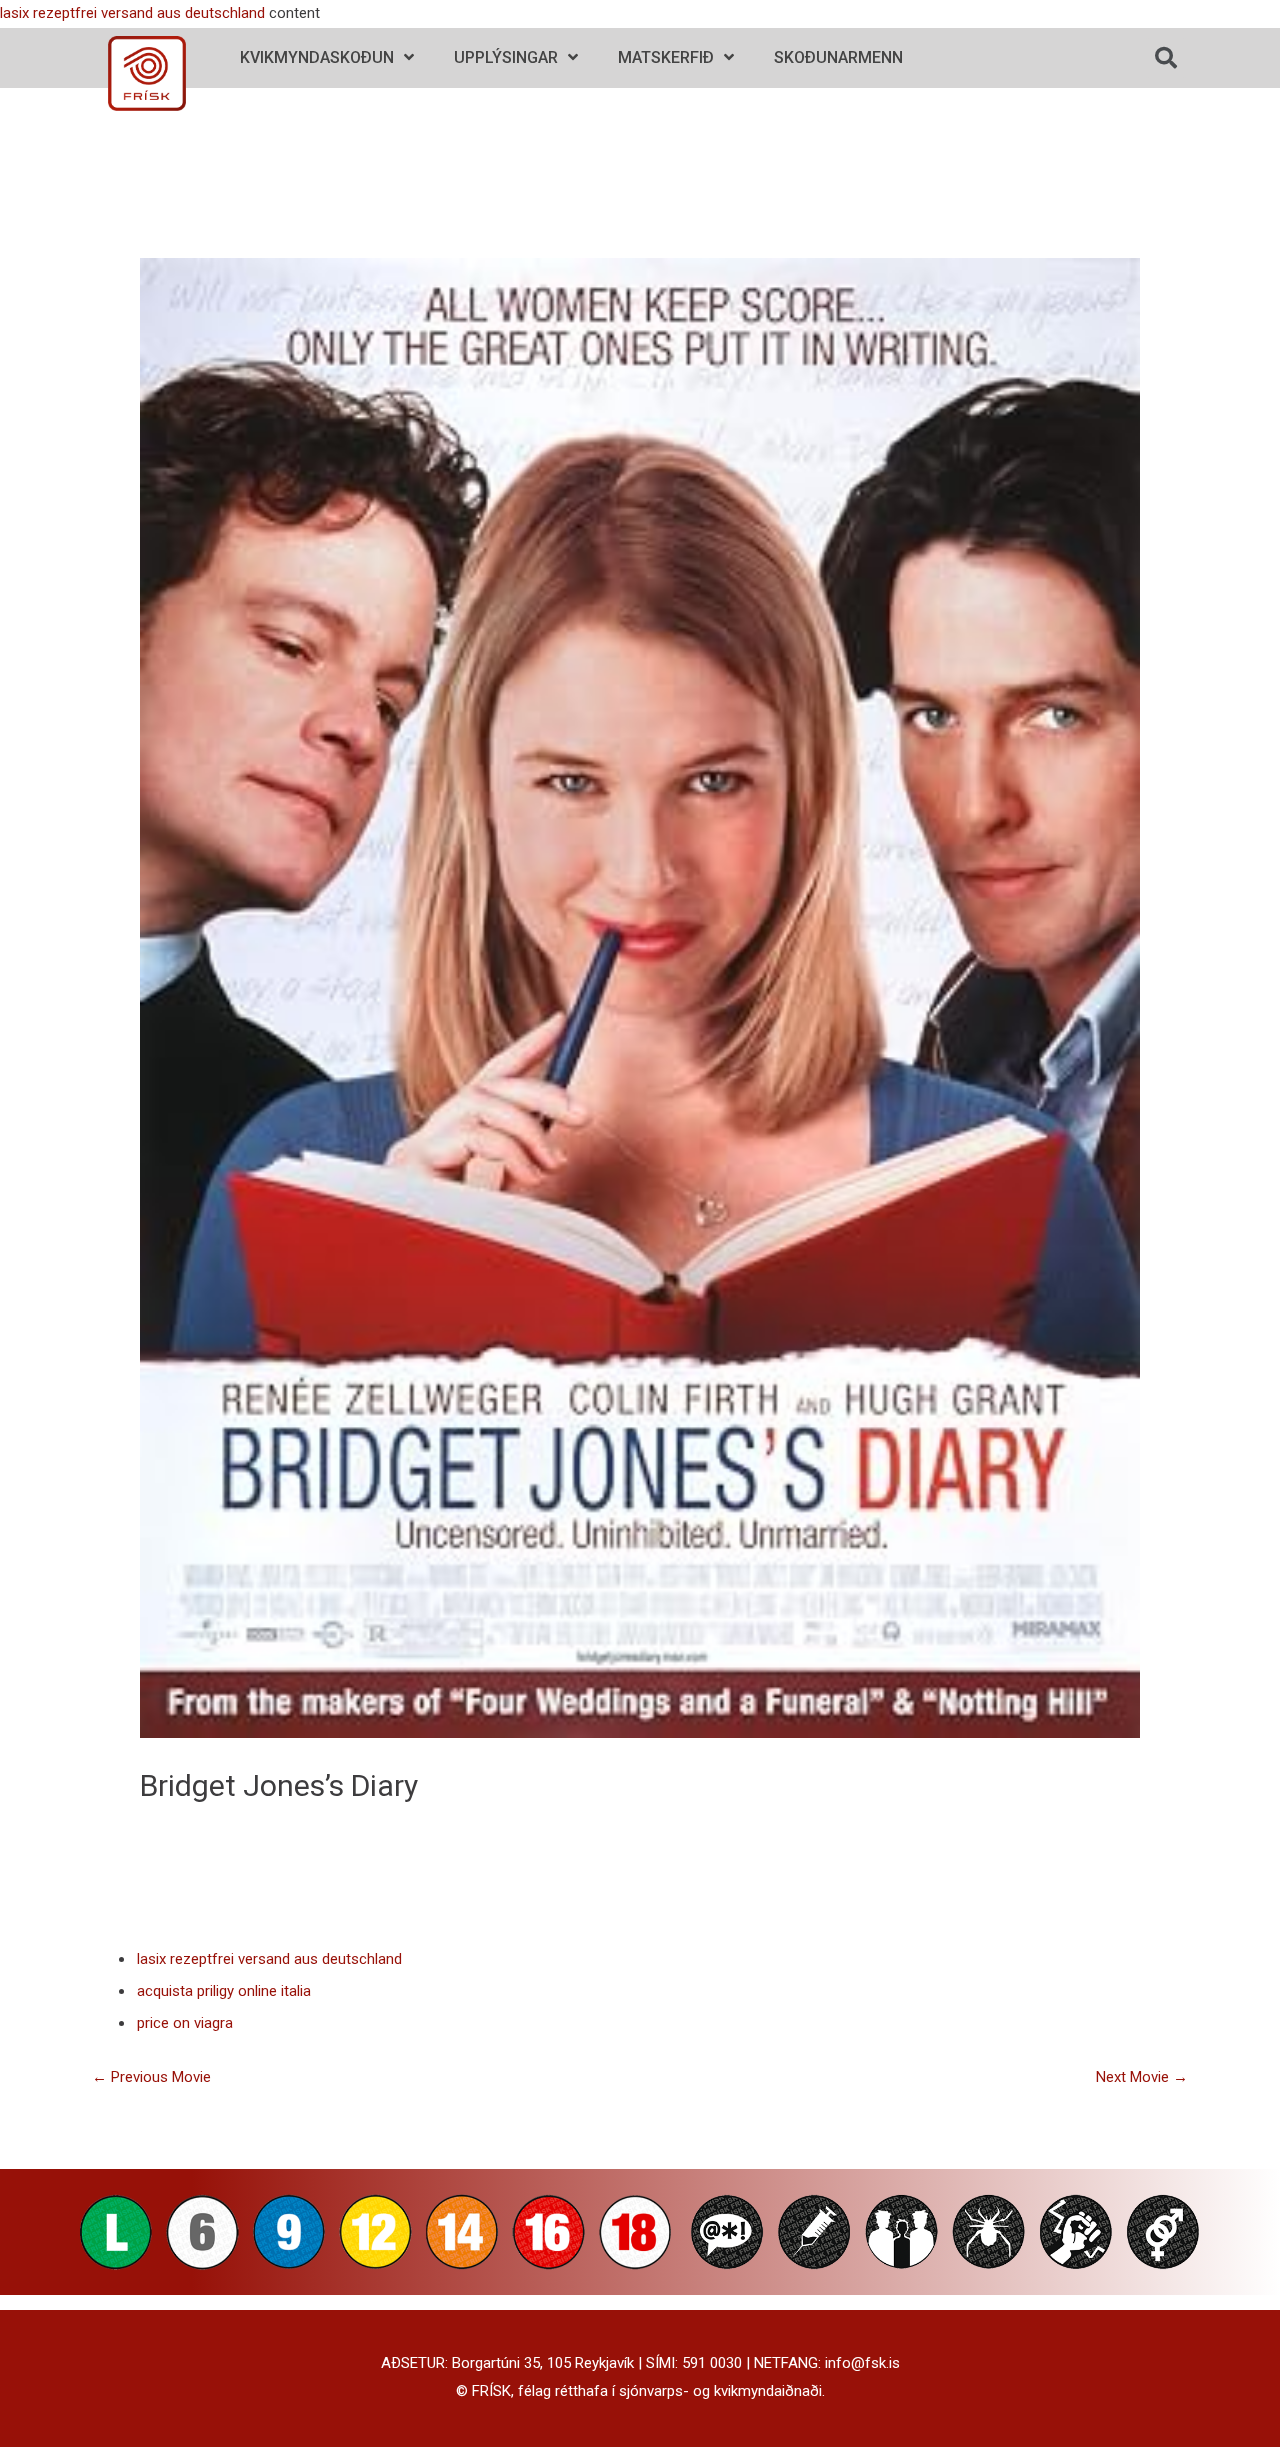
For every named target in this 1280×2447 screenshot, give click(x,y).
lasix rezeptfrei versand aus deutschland (132, 13)
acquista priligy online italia (224, 1991)
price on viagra (185, 2023)
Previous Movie (151, 2077)
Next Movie (1142, 2077)
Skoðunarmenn (838, 57)
